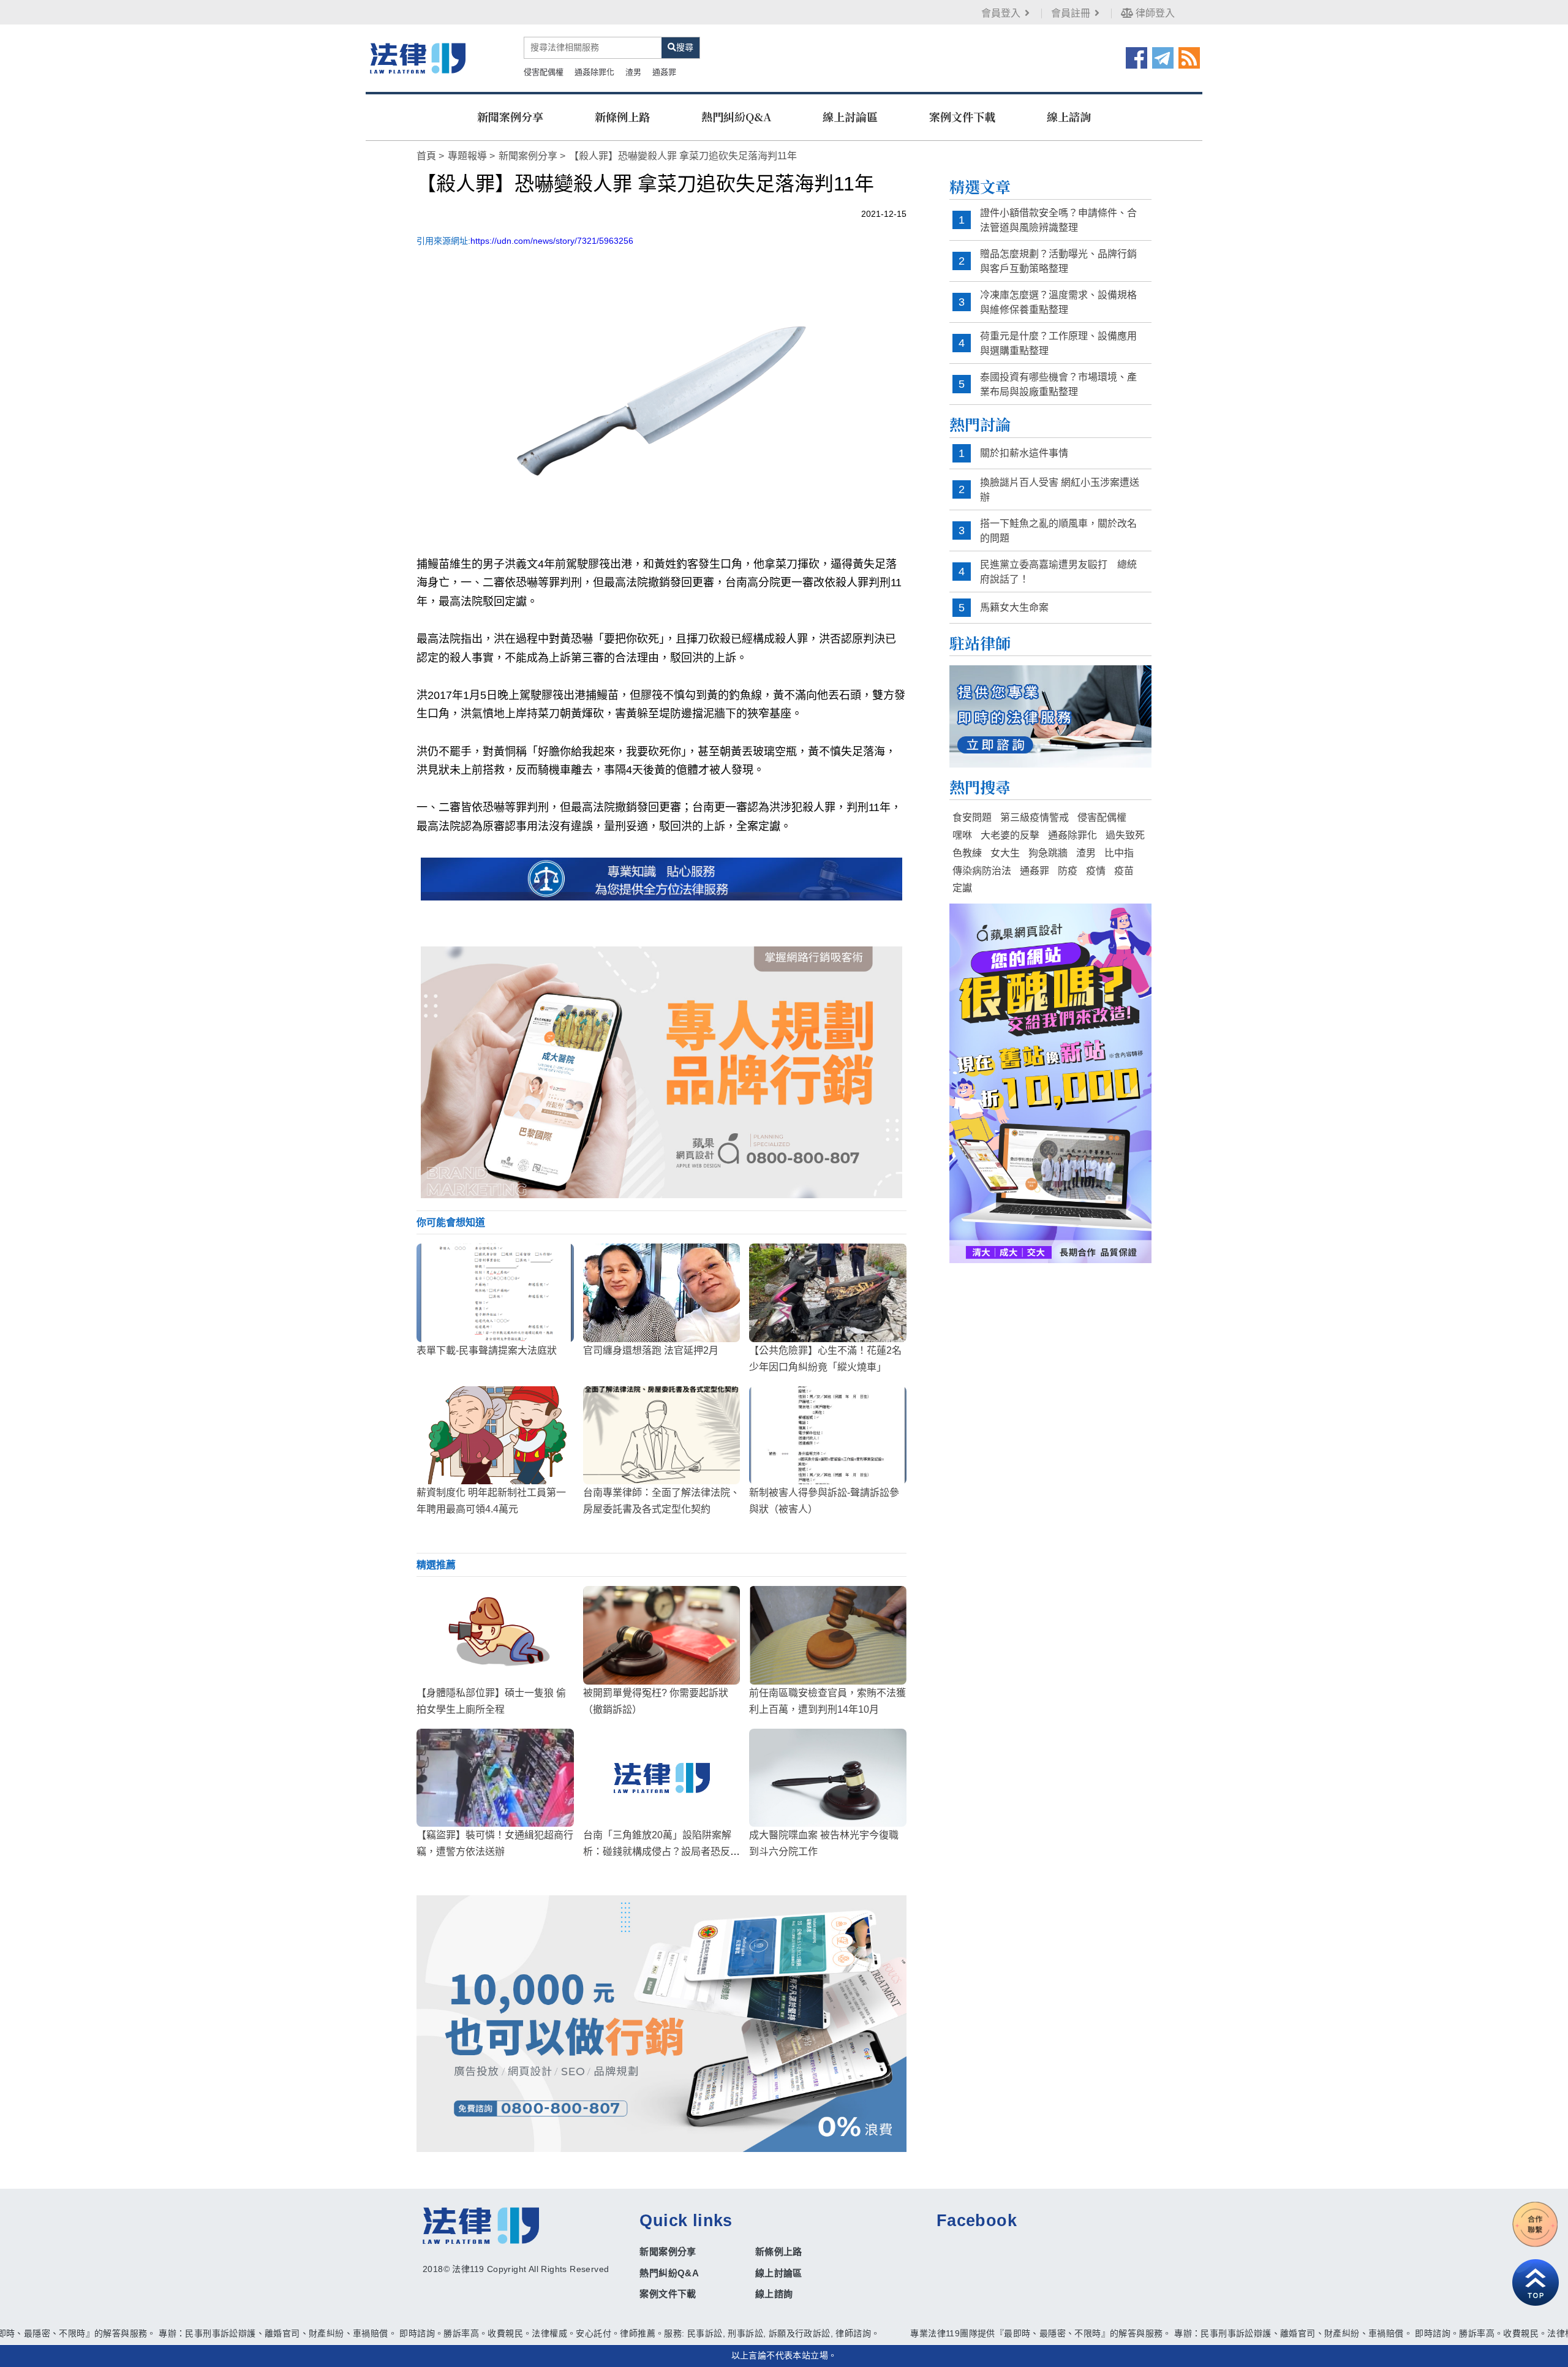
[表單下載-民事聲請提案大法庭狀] (495, 1293)
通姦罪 (664, 72)
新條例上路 (622, 116)
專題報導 (467, 156)
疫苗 (1124, 871)
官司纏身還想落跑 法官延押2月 (651, 1350)
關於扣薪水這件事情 (1024, 453)
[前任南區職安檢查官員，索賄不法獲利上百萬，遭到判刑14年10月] (828, 1635)
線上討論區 (850, 116)
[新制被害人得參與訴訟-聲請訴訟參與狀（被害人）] (828, 1435)
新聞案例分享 (510, 116)
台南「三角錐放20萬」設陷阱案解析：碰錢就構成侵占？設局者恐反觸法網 (661, 1852)
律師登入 (1154, 13)
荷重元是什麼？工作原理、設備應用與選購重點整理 (1058, 343)
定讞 (962, 888)
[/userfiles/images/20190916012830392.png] (418, 58)
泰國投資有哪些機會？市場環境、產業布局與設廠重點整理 (1058, 384)
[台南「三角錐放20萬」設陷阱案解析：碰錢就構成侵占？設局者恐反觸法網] (662, 1778)
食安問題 (972, 817)
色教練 (967, 853)
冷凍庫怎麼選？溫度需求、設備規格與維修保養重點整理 (1058, 302)
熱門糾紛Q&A (736, 116)
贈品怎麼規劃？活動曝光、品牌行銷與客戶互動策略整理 (1058, 261)
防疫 (1068, 871)
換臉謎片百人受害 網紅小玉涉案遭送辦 (1060, 490)
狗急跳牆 (1048, 853)
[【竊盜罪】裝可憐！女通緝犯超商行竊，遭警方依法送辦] (495, 1778)
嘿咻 (962, 835)
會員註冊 (1071, 13)
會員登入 (1001, 13)
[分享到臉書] (1136, 57)
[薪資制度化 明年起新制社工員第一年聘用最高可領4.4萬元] (495, 1435)
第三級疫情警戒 (1035, 817)
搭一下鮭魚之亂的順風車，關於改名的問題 (1058, 531)
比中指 (1119, 853)
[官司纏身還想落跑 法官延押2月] (662, 1293)
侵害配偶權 (544, 72)
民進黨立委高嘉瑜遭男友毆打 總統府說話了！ (1058, 572)
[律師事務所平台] (661, 1072)
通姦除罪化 (594, 72)
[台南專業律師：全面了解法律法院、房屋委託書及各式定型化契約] (662, 1435)
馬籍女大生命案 (1014, 607)
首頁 (426, 156)
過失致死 (1125, 835)
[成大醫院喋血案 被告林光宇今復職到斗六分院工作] (828, 1778)
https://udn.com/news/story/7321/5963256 (552, 241)
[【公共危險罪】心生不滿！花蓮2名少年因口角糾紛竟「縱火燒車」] (828, 1293)
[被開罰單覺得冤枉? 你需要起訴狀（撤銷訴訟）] (662, 1635)
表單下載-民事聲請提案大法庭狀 (487, 1350)
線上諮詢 (1069, 116)
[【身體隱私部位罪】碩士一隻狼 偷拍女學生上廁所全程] (495, 1635)
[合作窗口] (1536, 2224)
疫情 (1096, 871)
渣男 (633, 72)
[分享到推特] (1163, 57)
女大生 (1005, 853)
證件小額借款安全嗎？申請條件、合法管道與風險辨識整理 (1058, 220)
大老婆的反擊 (1010, 835)
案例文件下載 (962, 116)
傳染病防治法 (982, 871)
